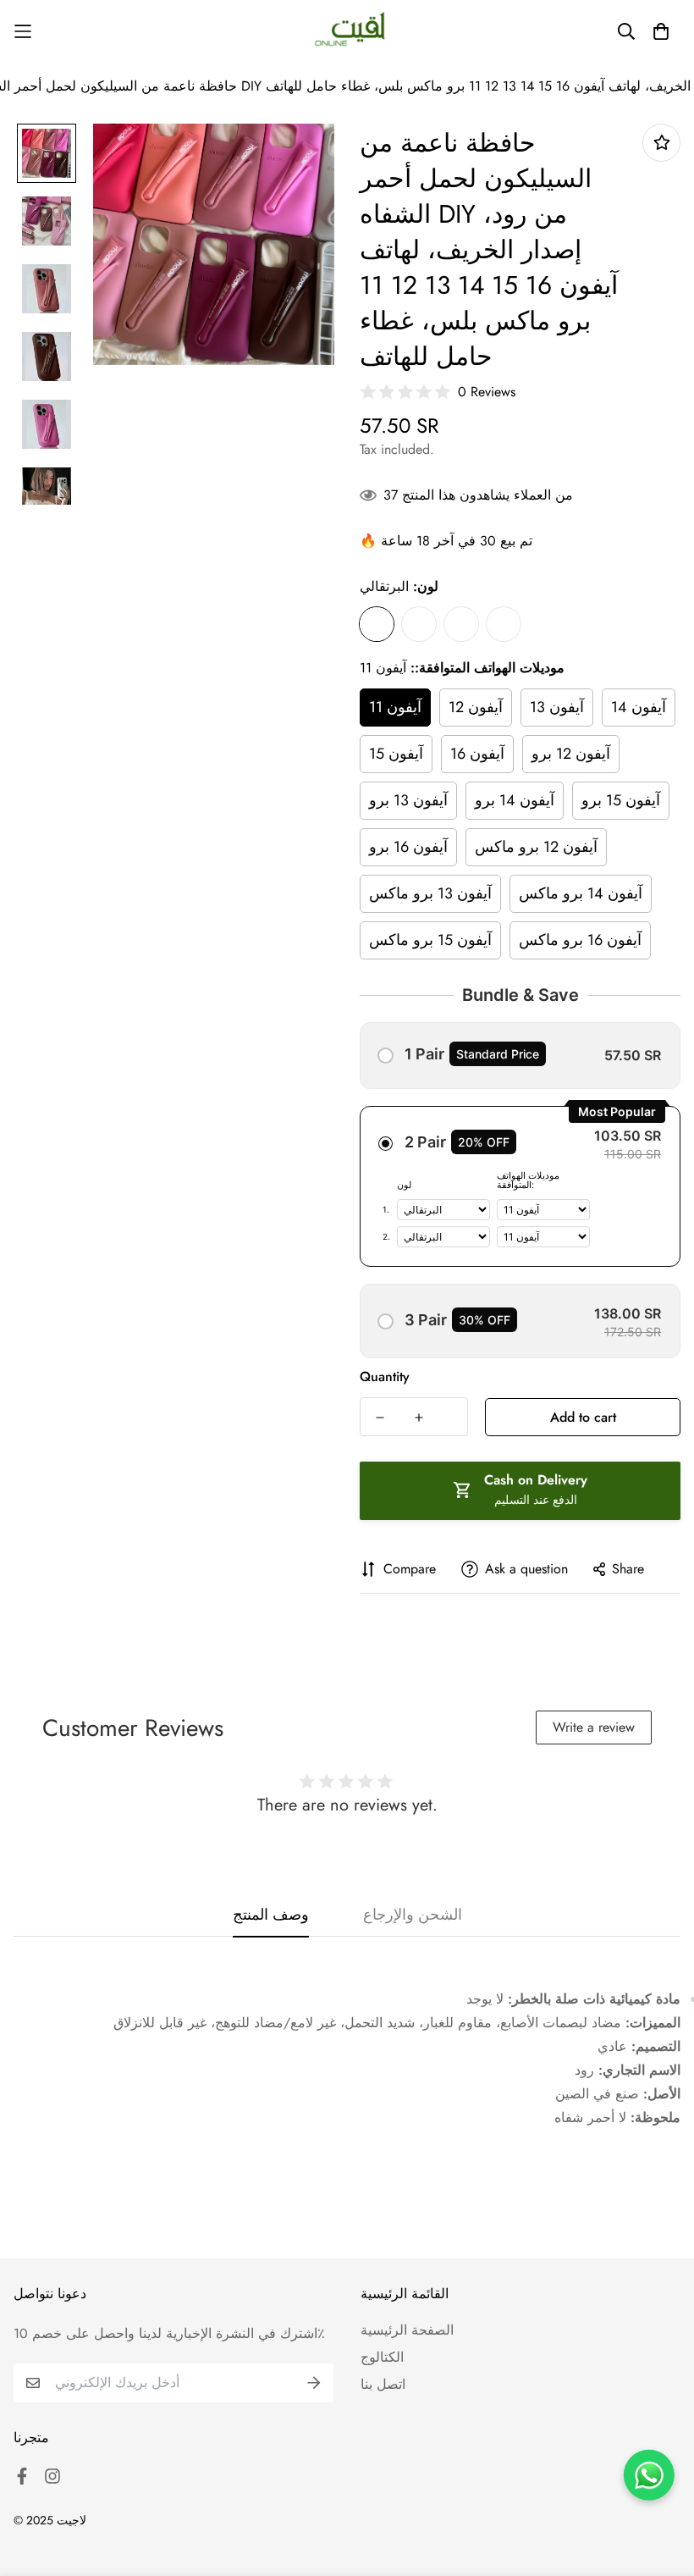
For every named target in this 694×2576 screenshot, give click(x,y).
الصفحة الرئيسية (407, 2330)
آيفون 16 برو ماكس (580, 940)
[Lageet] (347, 31)
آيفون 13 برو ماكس (430, 893)
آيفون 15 (396, 754)
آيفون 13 (557, 707)
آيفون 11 (395, 707)
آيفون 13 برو (408, 800)
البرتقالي (377, 624)
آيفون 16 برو (408, 847)
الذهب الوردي (461, 624)
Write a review (594, 1727)
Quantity (385, 1376)
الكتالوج (382, 2357)
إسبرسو (504, 624)
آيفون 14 (639, 707)
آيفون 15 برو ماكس (430, 940)
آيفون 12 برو (571, 754)
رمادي (419, 624)
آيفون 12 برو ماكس (536, 847)
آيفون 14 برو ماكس (581, 893)
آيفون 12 (476, 707)
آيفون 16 (477, 754)
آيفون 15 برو (621, 800)
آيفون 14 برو (515, 800)
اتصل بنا (383, 2384)
